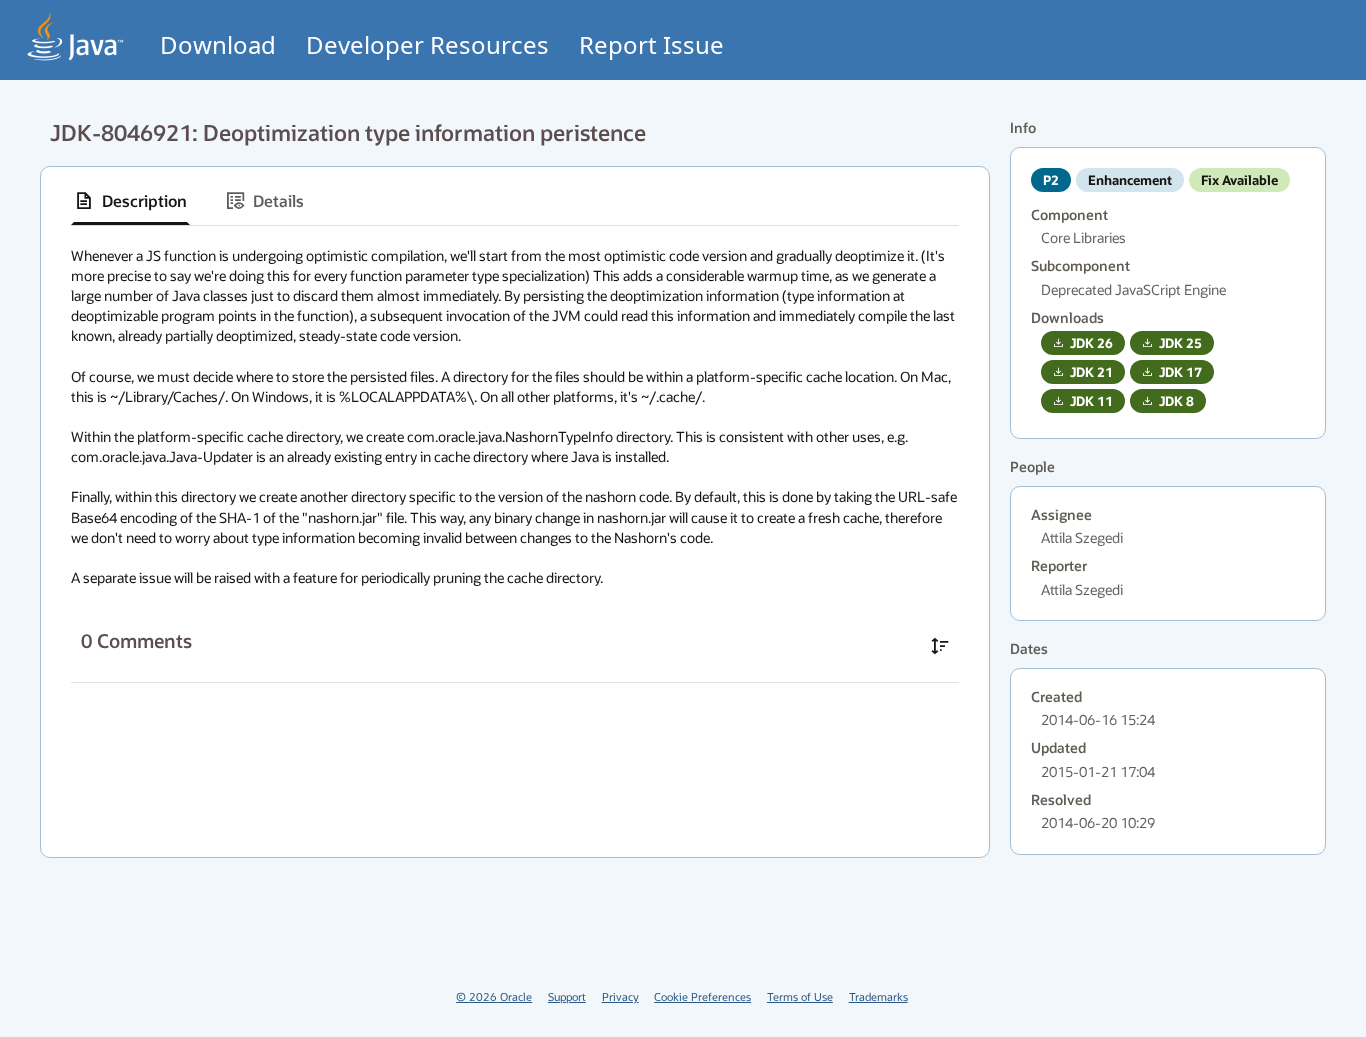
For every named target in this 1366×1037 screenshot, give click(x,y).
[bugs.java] (76, 36)
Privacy (620, 996)
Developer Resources (427, 44)
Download (218, 44)
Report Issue (651, 44)
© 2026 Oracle (494, 996)
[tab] (130, 201)
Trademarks (878, 996)
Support (567, 996)
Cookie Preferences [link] (702, 996)
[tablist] (515, 201)
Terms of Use (800, 996)
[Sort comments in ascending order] (940, 646)
